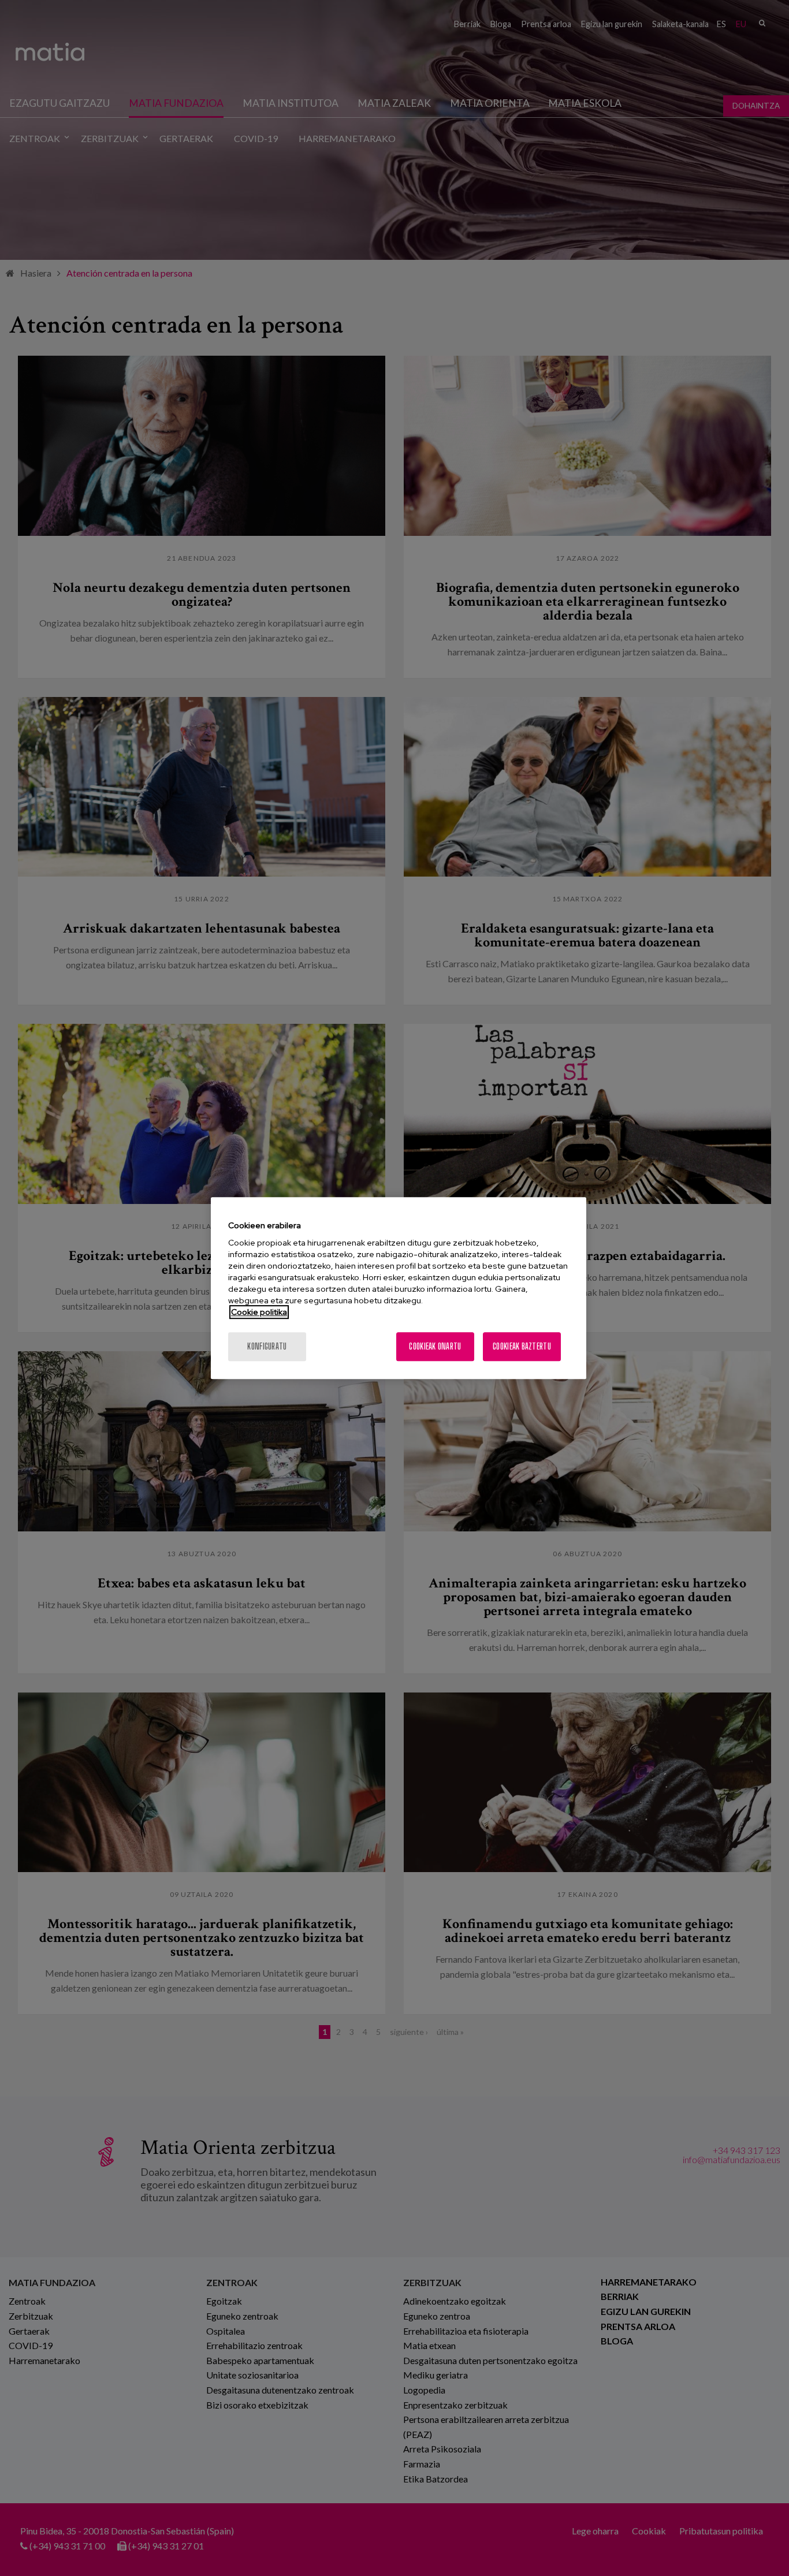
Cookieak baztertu (522, 1346)
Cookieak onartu (435, 1346)
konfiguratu (267, 1346)
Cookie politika (259, 1312)
